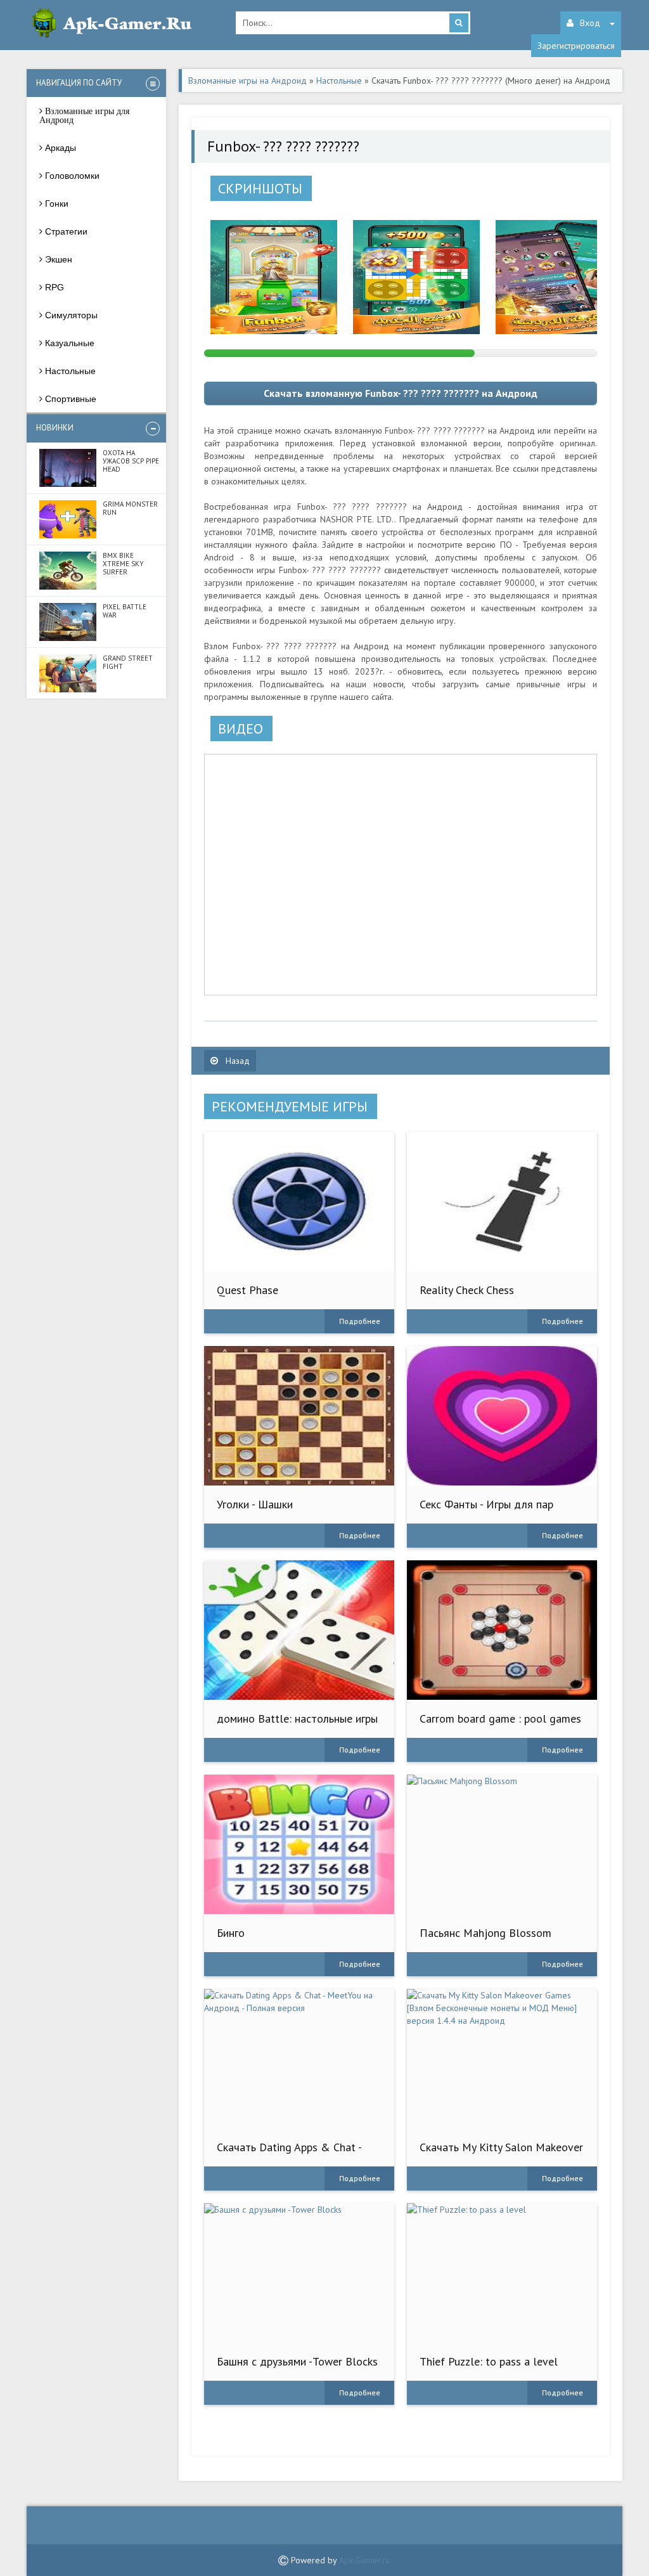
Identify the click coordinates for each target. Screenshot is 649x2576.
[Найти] (459, 23)
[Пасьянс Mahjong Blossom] (502, 1844)
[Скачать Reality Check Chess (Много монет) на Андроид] (502, 1201)
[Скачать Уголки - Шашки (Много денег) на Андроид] (299, 1416)
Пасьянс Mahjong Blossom (485, 1933)
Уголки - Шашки (255, 1504)
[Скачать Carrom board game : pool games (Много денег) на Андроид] (502, 1630)
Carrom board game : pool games (500, 1718)
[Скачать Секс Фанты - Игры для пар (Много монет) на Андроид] (502, 1416)
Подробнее (360, 1321)
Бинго (231, 1933)
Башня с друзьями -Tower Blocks (297, 2361)
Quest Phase (247, 1290)
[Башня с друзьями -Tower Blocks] (299, 2273)
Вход (590, 23)
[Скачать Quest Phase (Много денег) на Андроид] (299, 1201)
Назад (236, 1061)
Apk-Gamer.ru (364, 2560)
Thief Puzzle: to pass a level (489, 2361)
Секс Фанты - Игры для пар (486, 1504)
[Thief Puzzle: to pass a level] (502, 2273)
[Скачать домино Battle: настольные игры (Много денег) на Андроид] (299, 1630)
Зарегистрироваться (576, 46)
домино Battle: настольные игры (297, 1718)
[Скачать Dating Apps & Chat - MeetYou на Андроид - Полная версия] (299, 2059)
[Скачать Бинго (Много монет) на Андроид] (299, 1844)
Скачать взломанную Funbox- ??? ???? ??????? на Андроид (401, 393)
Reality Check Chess (467, 1290)
